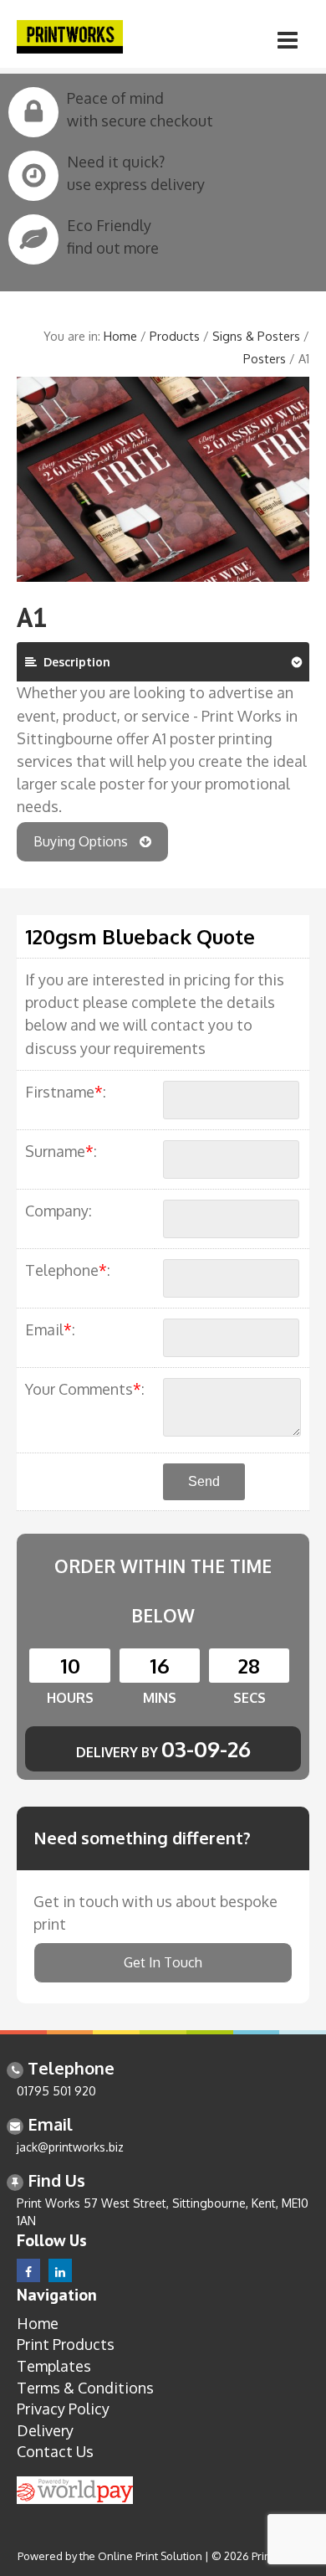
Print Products (66, 2344)
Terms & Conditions (85, 2388)
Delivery (45, 2430)
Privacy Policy (63, 2409)
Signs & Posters (256, 336)
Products (175, 336)
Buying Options (82, 841)
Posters (265, 358)
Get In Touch (163, 1962)
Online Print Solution (150, 2556)
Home (120, 336)
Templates (54, 2366)
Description (74, 662)
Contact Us (55, 2451)
